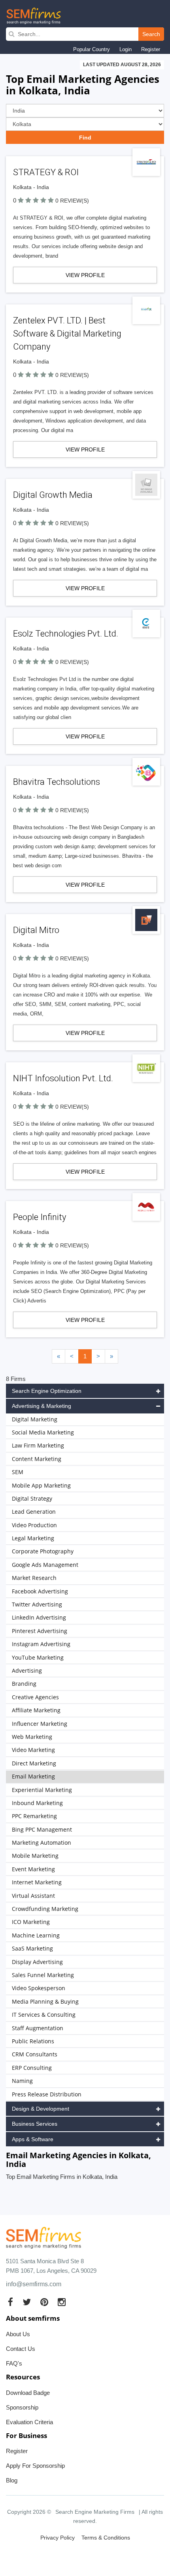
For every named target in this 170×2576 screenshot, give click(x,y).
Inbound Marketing (37, 1803)
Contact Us (21, 2349)
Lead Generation (34, 1512)
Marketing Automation (42, 1843)
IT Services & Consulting (44, 2015)
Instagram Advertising (41, 1644)
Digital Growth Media (53, 495)
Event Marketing (33, 1869)
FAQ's (14, 2363)
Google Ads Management (45, 1565)
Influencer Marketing (40, 1724)
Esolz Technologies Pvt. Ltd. (66, 634)
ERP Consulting (32, 2068)
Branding (24, 1684)
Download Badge (28, 2393)
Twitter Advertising (37, 1604)
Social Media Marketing (43, 1432)
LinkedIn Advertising (39, 1617)
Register (151, 49)
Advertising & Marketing (42, 1406)
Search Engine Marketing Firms (95, 2512)
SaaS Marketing (32, 1948)
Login (126, 49)
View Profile (85, 275)
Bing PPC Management (42, 1829)
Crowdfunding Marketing (45, 1909)
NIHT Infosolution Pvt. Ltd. (63, 1078)
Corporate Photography (43, 1551)
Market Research (34, 1578)
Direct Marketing (34, 1763)
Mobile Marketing (35, 1856)
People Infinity (40, 1217)
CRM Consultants (35, 2054)
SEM (18, 1472)
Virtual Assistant (33, 1896)
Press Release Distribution (47, 2094)
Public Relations (33, 2041)
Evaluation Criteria (29, 2422)
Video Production (34, 1525)
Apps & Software (33, 2139)
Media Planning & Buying (45, 2001)
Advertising (27, 1670)
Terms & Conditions (106, 2538)
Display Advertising (37, 1962)
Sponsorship (22, 2407)
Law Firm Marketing (38, 1445)
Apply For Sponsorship (35, 2466)
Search (151, 34)
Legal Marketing (33, 1538)
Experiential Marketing (42, 1790)
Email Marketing (33, 1776)
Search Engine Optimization (47, 1391)
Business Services (35, 2124)
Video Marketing (33, 1750)
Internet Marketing (37, 1882)
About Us (18, 2334)
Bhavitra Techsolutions (57, 782)
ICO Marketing (31, 1922)
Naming (22, 2081)
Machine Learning (36, 1935)
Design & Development (41, 2109)
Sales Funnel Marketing (43, 1975)
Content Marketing (37, 1459)
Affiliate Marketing (36, 1710)
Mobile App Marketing (41, 1485)
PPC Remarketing (34, 1816)
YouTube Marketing (38, 1657)
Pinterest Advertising (40, 1631)
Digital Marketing (35, 1419)
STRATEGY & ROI (46, 172)
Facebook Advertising (40, 1591)
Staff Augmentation (38, 2028)
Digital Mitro (36, 930)
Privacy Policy (58, 2538)
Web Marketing (32, 1737)
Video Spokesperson (39, 1988)
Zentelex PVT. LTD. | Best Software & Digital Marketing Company (67, 334)
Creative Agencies (35, 1697)
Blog (12, 2480)
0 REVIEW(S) (72, 201)
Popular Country (92, 49)
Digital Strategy (32, 1498)
